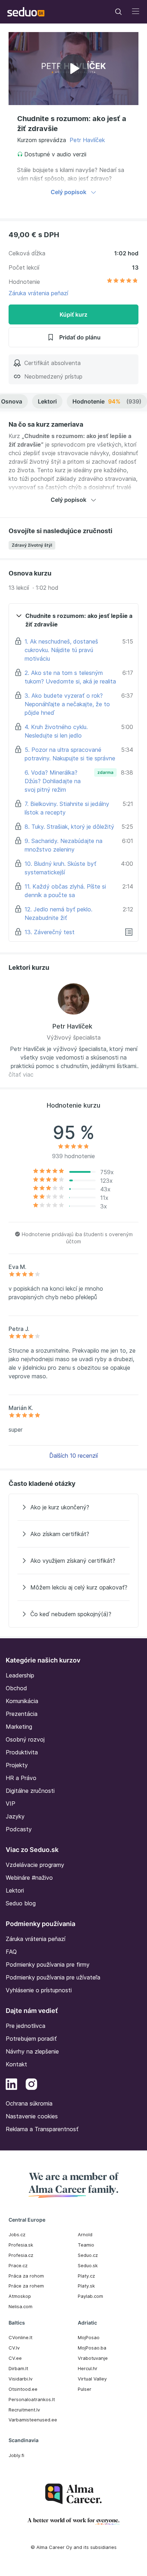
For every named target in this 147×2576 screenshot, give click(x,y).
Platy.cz (86, 2276)
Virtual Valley (92, 2379)
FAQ (11, 1952)
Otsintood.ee (23, 2389)
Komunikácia (22, 1701)
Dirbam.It (18, 2368)
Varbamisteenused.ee (33, 2420)
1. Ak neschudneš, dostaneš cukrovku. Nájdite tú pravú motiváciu (61, 650)
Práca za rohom (26, 2276)
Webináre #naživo (29, 1878)
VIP (11, 1804)
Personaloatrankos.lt (32, 2399)
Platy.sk (86, 2286)
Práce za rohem (26, 2286)
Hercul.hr (88, 2368)
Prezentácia (22, 1714)
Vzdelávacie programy (35, 1865)
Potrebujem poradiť (31, 2039)
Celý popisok (69, 192)
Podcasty (19, 1829)
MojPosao (89, 2337)
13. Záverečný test (50, 932)
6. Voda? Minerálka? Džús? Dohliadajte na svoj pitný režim (53, 781)
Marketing (19, 1727)
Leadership (20, 1675)
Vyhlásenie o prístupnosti (39, 1990)
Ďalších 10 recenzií (73, 1456)
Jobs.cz (17, 2234)
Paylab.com (90, 2296)
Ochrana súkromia (29, 2103)
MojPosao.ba (92, 2348)
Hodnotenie (107, 401)
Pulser (85, 2389)
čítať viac (21, 1074)
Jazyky (15, 1816)
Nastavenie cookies (32, 2116)
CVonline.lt (21, 2337)
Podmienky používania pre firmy (48, 1964)
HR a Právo (21, 1778)
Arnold (85, 2234)
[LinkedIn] (11, 2085)
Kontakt (16, 2064)
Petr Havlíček (87, 140)
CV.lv (14, 2348)
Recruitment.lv (24, 2410)
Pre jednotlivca (26, 2026)
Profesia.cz (21, 2255)
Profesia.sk (21, 2245)
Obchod (16, 1688)
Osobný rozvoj (25, 1739)
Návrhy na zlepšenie (32, 2051)
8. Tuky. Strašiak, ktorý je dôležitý (69, 827)
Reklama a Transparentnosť (42, 2129)
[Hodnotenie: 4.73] (122, 282)
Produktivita (22, 1752)
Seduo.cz (88, 2255)
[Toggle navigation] (118, 12)
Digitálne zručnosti (30, 1791)
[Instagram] (31, 2085)
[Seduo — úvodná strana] (26, 12)
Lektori (47, 401)
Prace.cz (18, 2265)
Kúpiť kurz (73, 314)
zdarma (105, 772)
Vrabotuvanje (93, 2358)
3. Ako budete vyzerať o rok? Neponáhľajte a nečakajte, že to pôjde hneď (67, 704)
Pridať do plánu (80, 337)
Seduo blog (21, 1903)
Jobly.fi (16, 2455)
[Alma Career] (73, 2494)
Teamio (86, 2245)
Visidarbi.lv (21, 2379)
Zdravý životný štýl (32, 545)
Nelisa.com (21, 2306)
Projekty (17, 1765)
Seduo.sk (88, 2265)
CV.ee (15, 2358)
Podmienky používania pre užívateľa (53, 1977)
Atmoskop (20, 2296)
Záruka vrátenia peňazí (38, 293)
